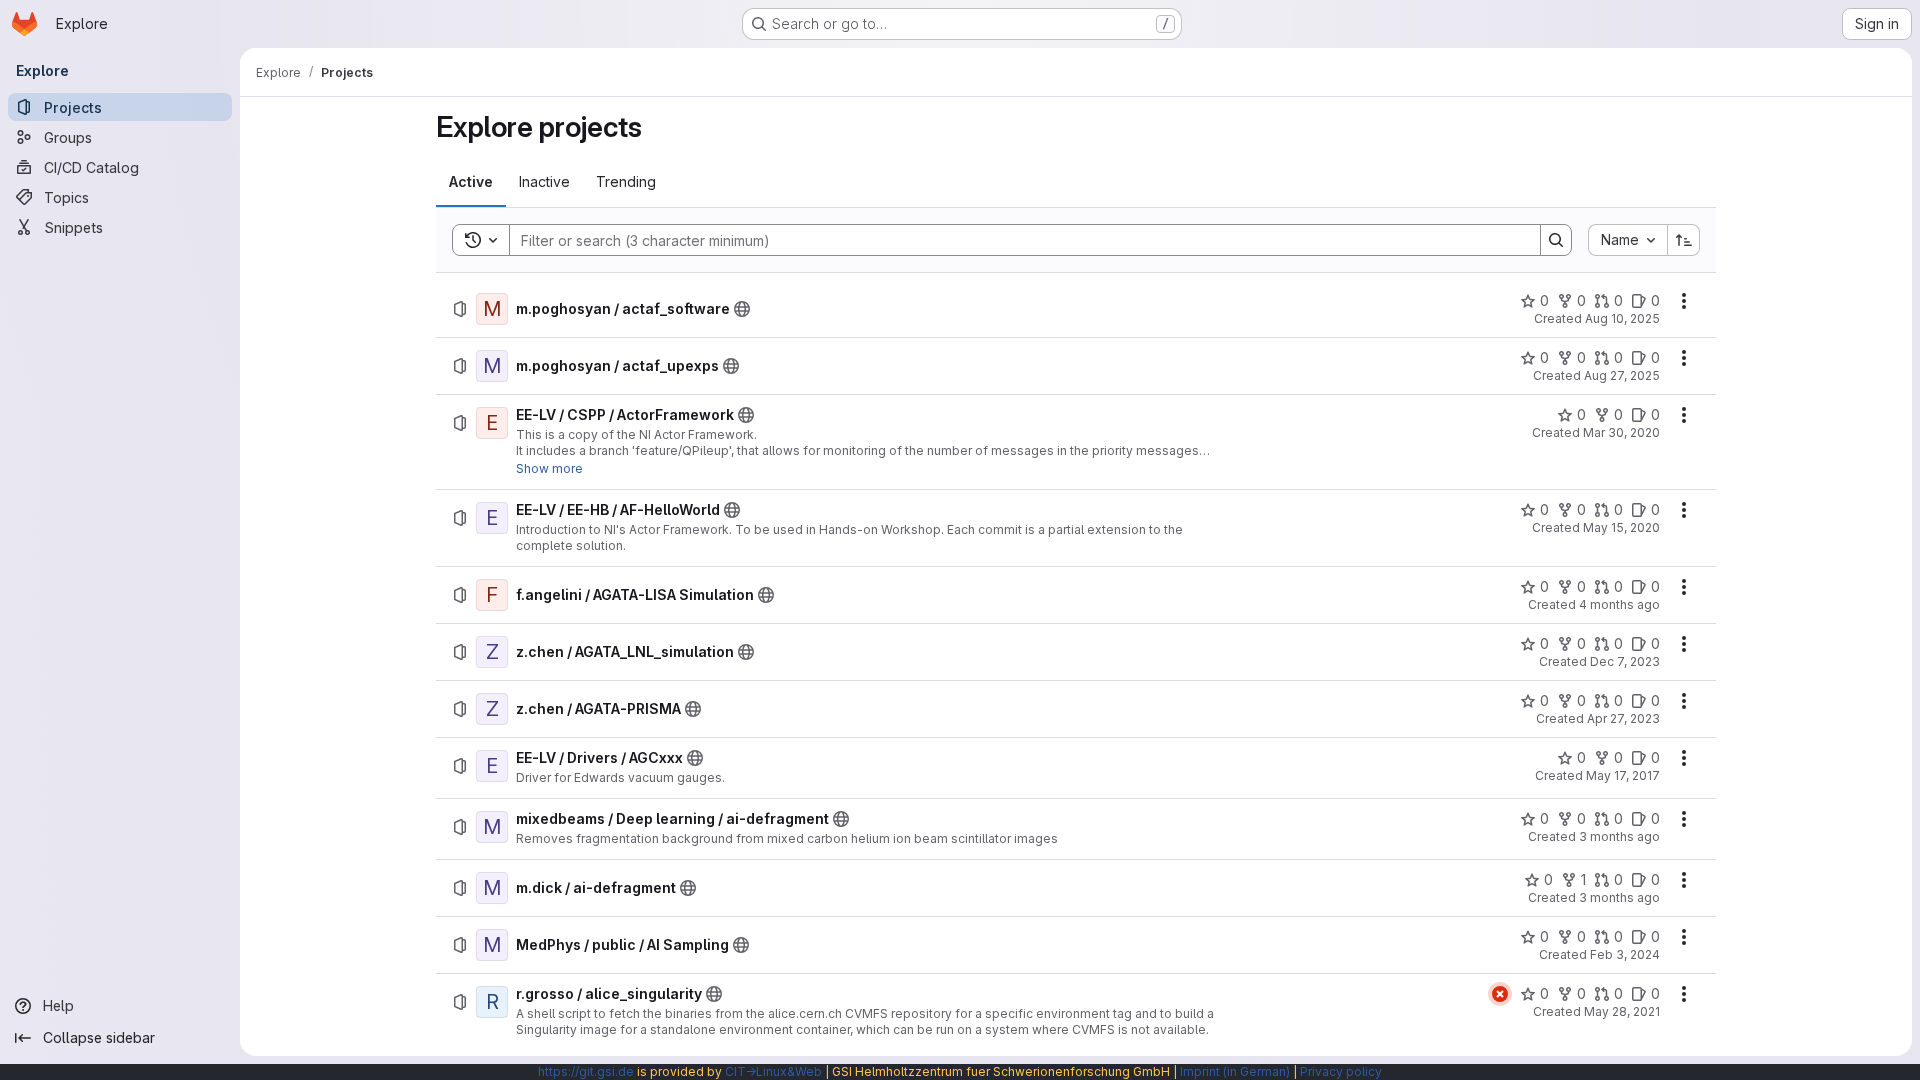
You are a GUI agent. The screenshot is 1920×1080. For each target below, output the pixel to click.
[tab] (471, 182)
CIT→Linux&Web (773, 1071)
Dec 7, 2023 (1625, 661)
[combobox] (1627, 240)
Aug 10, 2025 (1622, 318)
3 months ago (1619, 836)
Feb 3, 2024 (1625, 954)
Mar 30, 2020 (1621, 432)
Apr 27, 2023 (1623, 718)
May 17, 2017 (1623, 775)
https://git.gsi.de (586, 1071)
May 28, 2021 (1622, 1011)
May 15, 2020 (1621, 527)
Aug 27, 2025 (1622, 375)
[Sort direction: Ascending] (1684, 240)
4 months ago (1619, 604)
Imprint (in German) (1235, 1071)
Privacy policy (1341, 1071)
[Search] (1556, 240)
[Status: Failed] (1500, 994)
